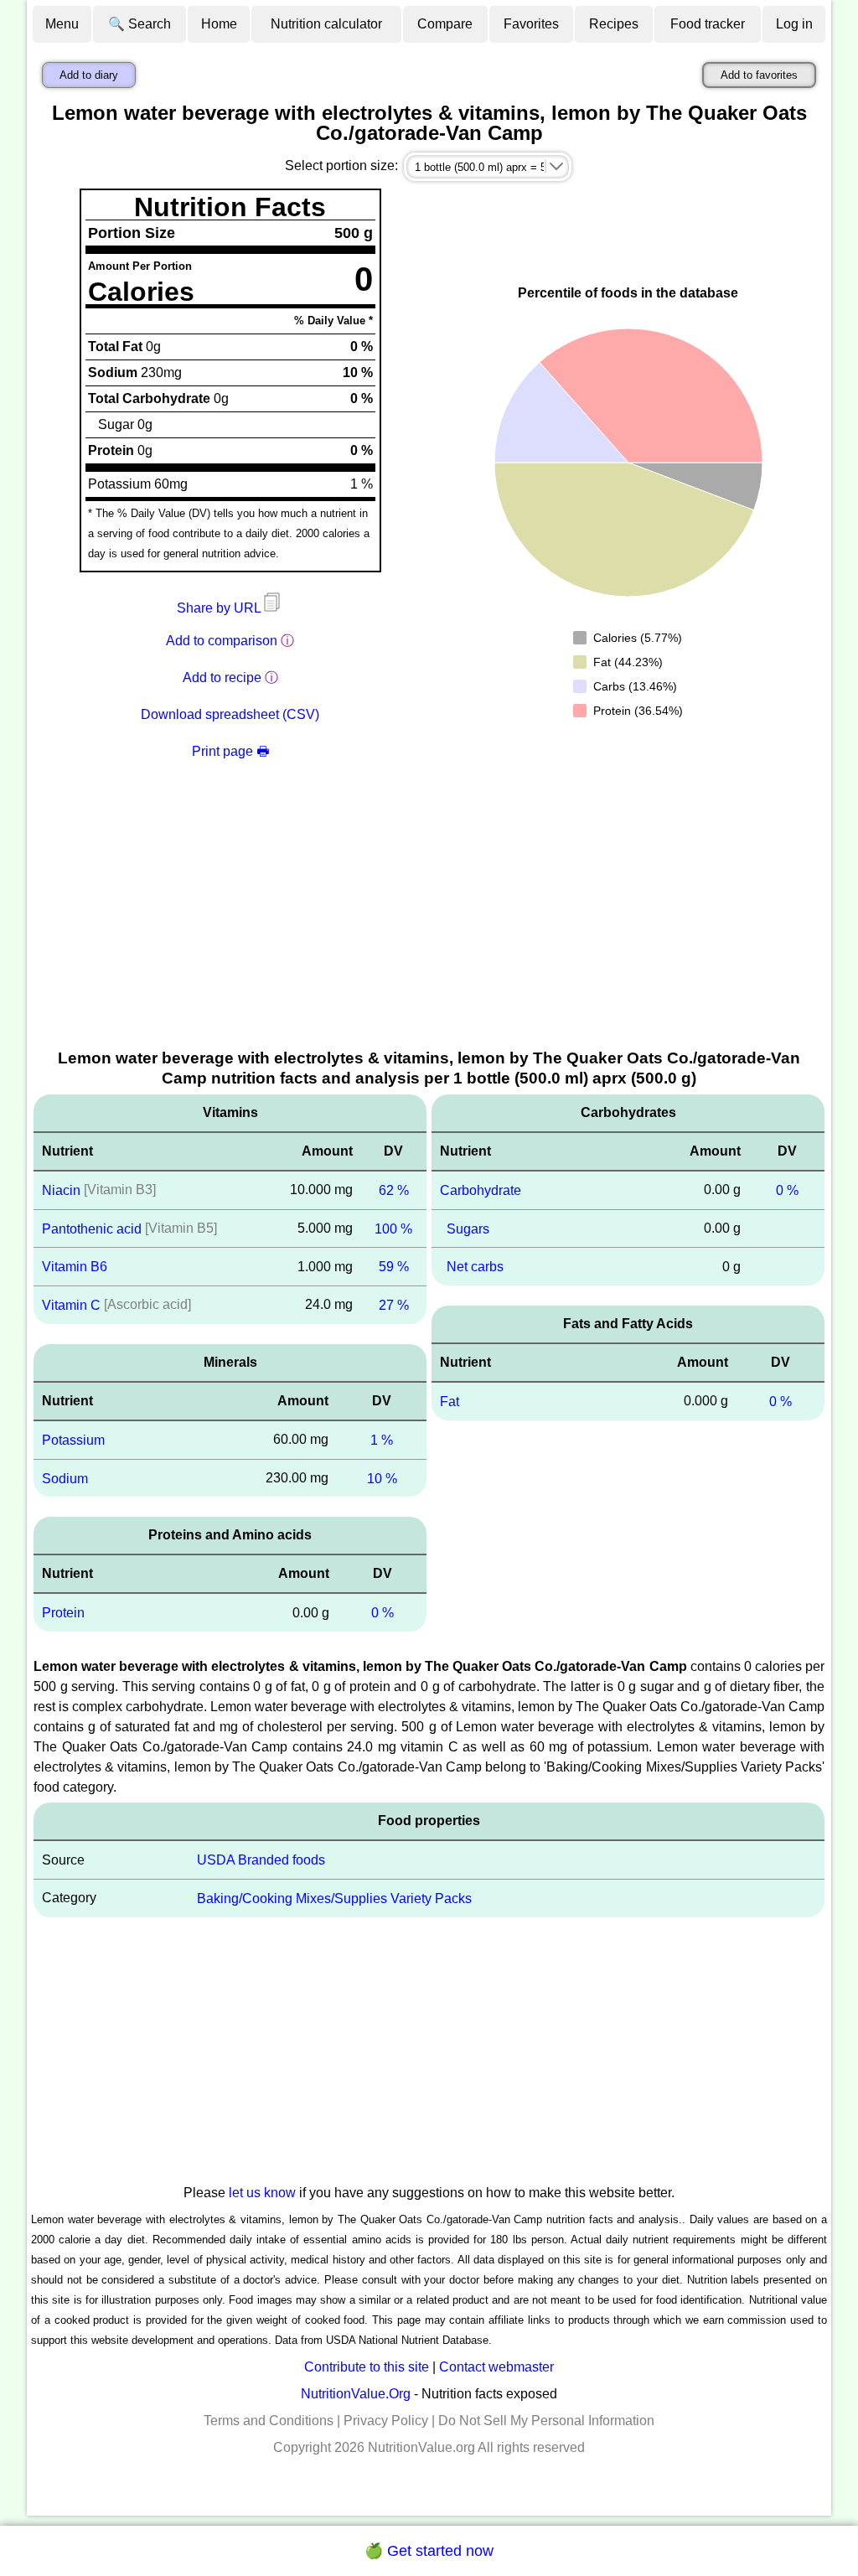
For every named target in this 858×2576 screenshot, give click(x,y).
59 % (394, 1267)
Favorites (531, 24)
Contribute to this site (367, 2367)
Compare (445, 24)
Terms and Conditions (269, 2421)
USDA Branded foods (261, 1860)
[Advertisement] (429, 921)
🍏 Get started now (429, 2551)
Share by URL (220, 608)
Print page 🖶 (230, 751)
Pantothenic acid (92, 1228)
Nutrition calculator (326, 24)
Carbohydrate (481, 1190)
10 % (382, 1478)
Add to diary (89, 75)
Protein (63, 1613)
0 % (382, 1613)
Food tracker (708, 24)
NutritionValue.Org (356, 2394)
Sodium (65, 1478)
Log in (794, 24)
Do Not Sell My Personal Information (546, 2421)
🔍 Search (140, 24)
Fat (450, 1402)
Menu (62, 24)
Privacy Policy (386, 2421)
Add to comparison (222, 641)
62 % (394, 1190)
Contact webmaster (496, 2367)
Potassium (73, 1440)
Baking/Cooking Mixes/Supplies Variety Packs (334, 1898)
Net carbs (475, 1267)
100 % (393, 1228)
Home (219, 24)
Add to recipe (222, 678)
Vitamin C (71, 1305)
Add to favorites (759, 75)
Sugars (468, 1228)
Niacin (61, 1190)
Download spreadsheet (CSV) (230, 714)
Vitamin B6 (75, 1267)
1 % (382, 1440)
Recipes (614, 24)
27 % (394, 1305)
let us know (262, 2193)
